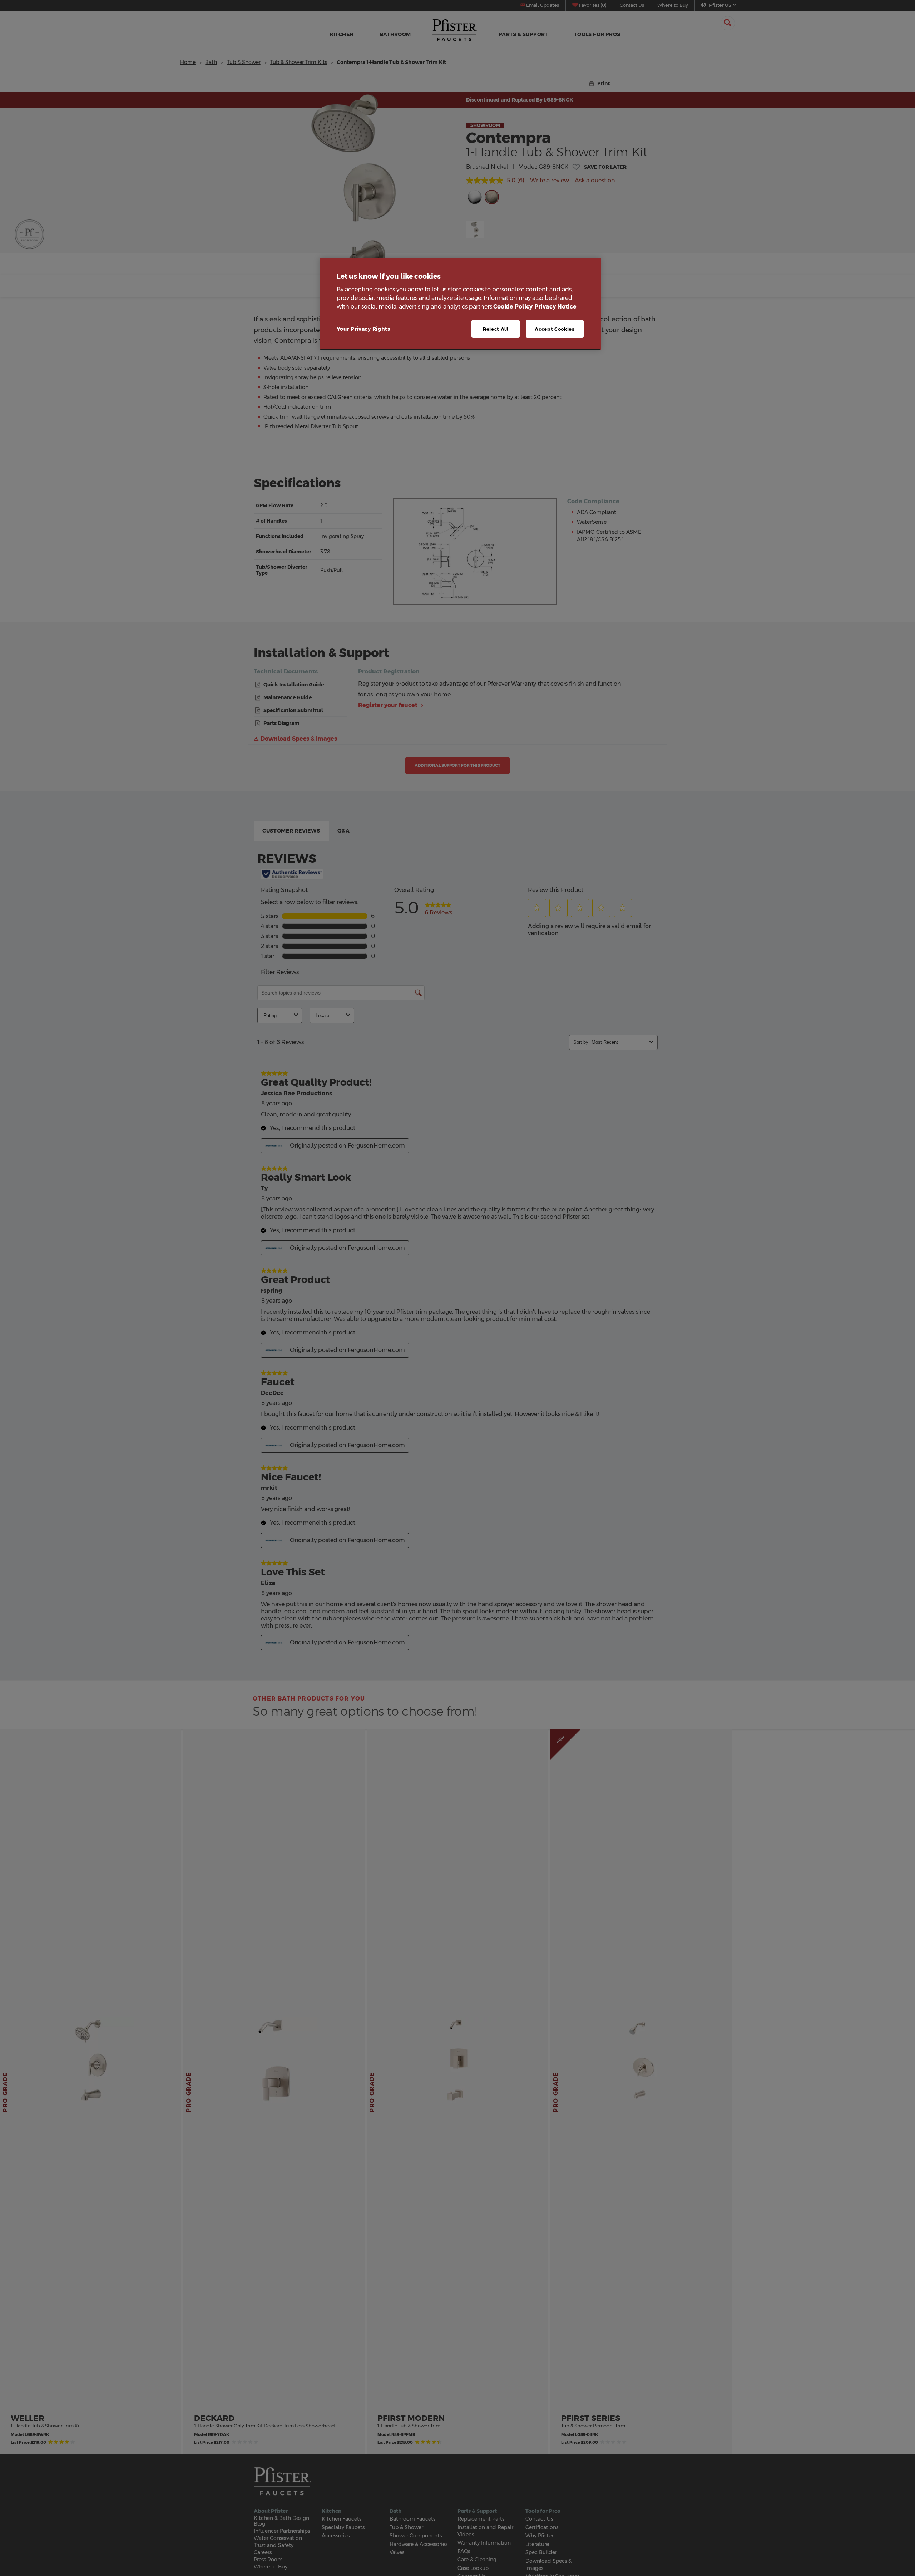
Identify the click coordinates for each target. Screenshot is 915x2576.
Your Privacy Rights (363, 329)
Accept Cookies (555, 329)
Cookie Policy (513, 306)
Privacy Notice (555, 306)
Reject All (496, 329)
